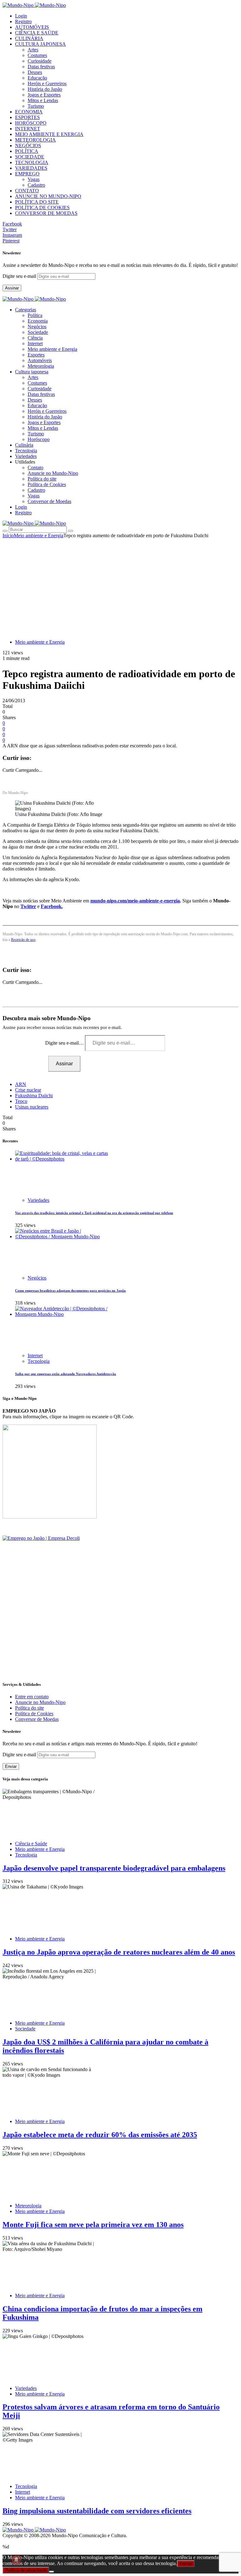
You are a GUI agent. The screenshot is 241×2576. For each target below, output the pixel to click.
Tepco (21, 1101)
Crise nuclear (28, 1090)
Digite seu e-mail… (65, 1043)
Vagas (34, 179)
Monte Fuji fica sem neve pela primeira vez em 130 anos (93, 2225)
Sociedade (38, 332)
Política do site (42, 479)
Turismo (36, 106)
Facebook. (52, 906)
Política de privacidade (26, 2570)
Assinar (12, 288)
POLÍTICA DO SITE (37, 202)
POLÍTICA (27, 151)
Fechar (186, 2564)
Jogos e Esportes (44, 95)
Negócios (37, 327)
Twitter (28, 906)
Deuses (35, 72)
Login (21, 16)
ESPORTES (27, 117)
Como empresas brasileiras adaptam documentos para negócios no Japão (70, 1291)
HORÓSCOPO (31, 123)
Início (8, 535)
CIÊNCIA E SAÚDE (37, 33)
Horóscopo (39, 439)
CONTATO (27, 191)
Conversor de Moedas (49, 501)
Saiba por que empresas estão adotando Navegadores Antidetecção (66, 1374)
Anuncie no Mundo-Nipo (53, 473)
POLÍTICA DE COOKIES (42, 208)
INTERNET (28, 129)
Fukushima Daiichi (34, 1096)
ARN (21, 1084)
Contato (35, 467)
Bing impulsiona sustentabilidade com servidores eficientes (97, 2511)
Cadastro (36, 185)
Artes (33, 50)
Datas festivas (41, 67)
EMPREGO (27, 174)
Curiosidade (40, 61)
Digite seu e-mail (20, 276)
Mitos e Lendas (43, 100)
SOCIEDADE (30, 157)
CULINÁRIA (29, 38)
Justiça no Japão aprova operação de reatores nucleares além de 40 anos (119, 1952)
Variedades (38, 1200)
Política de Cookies (47, 484)
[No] (51, 2572)
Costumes (37, 55)
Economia (38, 321)
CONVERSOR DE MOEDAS (46, 213)
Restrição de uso (23, 940)
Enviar (11, 1766)
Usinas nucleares (32, 1107)
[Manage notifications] (16, 2560)
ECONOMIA (29, 112)
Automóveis (40, 360)
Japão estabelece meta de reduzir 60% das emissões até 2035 (100, 2135)
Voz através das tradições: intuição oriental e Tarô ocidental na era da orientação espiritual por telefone (94, 1213)
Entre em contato (32, 1697)
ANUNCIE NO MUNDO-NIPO (48, 196)
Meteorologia (41, 366)
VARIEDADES (31, 168)
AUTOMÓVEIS (32, 27)
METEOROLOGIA (35, 140)
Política (35, 315)
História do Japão (45, 89)
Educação (37, 78)
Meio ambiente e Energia (52, 349)
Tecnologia (39, 1361)
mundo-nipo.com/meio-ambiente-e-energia (135, 901)
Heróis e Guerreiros (47, 83)
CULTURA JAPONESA (40, 44)
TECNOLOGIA (32, 162)
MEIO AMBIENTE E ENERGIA (49, 134)
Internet (35, 343)
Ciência (35, 338)
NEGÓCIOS (28, 145)
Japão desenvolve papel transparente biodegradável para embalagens (114, 1868)
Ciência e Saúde (31, 1844)
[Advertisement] (120, 585)
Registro (23, 21)
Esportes (36, 355)
